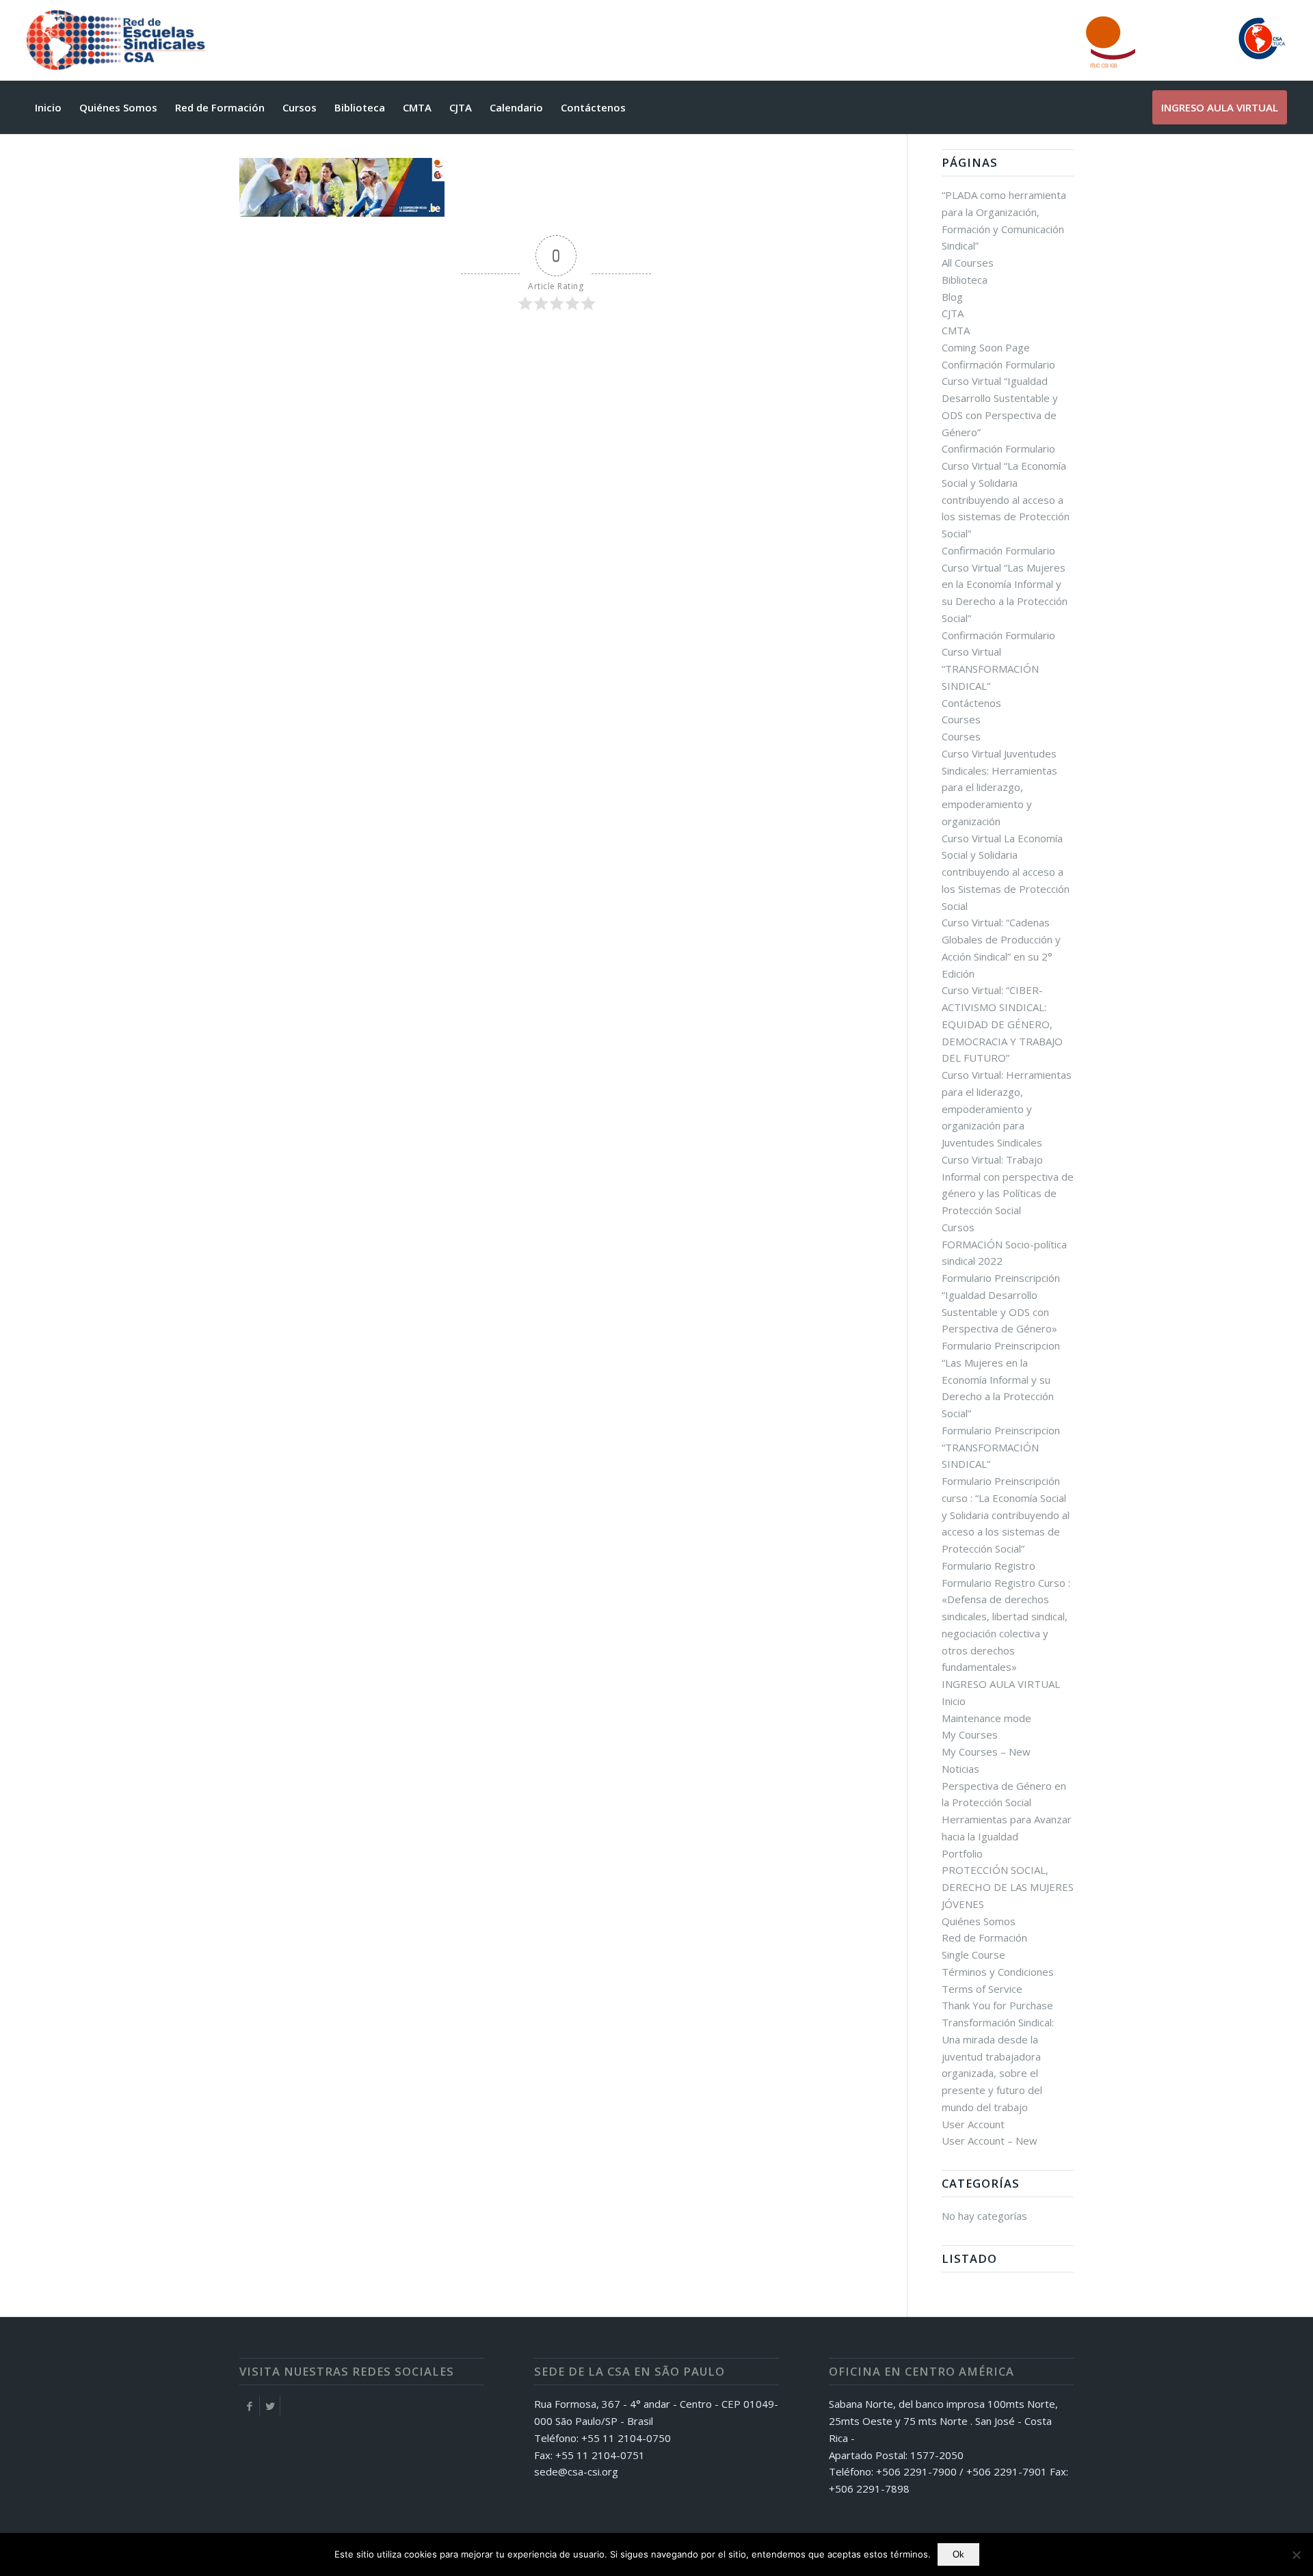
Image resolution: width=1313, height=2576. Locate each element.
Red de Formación (984, 1937)
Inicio (954, 1701)
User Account (973, 2124)
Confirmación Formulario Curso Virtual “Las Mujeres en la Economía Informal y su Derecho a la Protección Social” (1005, 584)
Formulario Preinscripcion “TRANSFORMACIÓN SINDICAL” (1001, 1447)
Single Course (973, 1955)
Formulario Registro (989, 1566)
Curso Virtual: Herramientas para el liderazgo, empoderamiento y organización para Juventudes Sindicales (1007, 1109)
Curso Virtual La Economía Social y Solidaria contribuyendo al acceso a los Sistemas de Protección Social (1006, 872)
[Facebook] (249, 2406)
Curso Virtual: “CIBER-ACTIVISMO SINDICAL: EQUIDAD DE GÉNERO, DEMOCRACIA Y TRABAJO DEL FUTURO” (1002, 1024)
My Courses (970, 1734)
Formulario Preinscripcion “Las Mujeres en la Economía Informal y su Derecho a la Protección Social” (1001, 1379)
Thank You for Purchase (997, 2005)
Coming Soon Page (986, 347)
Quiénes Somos (979, 1921)
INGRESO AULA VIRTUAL (1001, 1684)
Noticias (960, 1769)
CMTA (956, 330)
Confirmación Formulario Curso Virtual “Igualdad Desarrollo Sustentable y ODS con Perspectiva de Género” (1000, 398)
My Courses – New (986, 1752)
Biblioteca (965, 280)
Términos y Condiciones (998, 1972)
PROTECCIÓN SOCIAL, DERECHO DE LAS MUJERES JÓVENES (1008, 1887)
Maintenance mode (986, 1718)
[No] (1296, 2555)
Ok (958, 2554)
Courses (961, 719)
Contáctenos (971, 703)
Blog (952, 297)
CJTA (953, 313)
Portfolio (962, 1853)
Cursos (958, 1227)
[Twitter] (270, 2406)
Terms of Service (982, 1989)
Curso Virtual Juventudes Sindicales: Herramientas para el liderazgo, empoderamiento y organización (999, 787)
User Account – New (990, 2141)
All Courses (968, 263)
